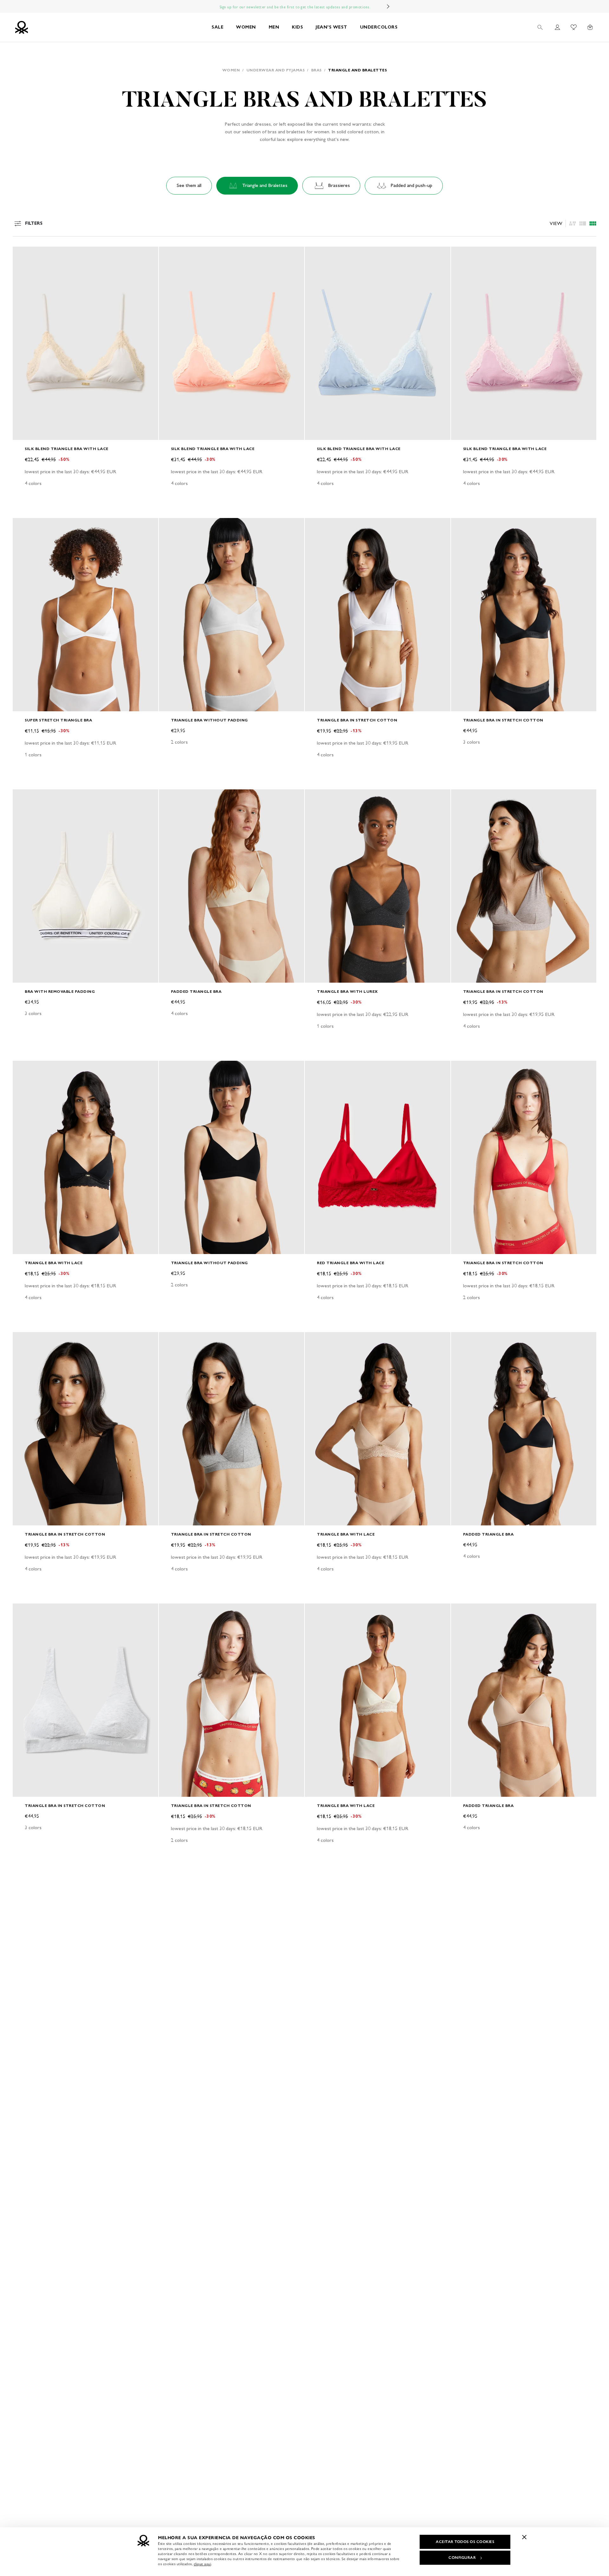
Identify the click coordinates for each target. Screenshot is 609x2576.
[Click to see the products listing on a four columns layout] (583, 223)
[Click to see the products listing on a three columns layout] (593, 223)
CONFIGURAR (462, 2558)
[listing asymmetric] (573, 223)
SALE (217, 27)
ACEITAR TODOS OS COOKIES (465, 2542)
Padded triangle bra (196, 991)
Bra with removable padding (60, 991)
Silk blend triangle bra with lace (67, 449)
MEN (274, 27)
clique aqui (203, 2564)
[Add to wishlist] (23, 255)
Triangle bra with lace (54, 1263)
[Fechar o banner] (524, 2537)
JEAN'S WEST (331, 27)
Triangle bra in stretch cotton (357, 720)
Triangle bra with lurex (347, 991)
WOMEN (246, 27)
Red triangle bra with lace (350, 1263)
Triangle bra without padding (210, 720)
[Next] (388, 6)
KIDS (297, 27)
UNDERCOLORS (379, 27)
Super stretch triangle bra (58, 720)
